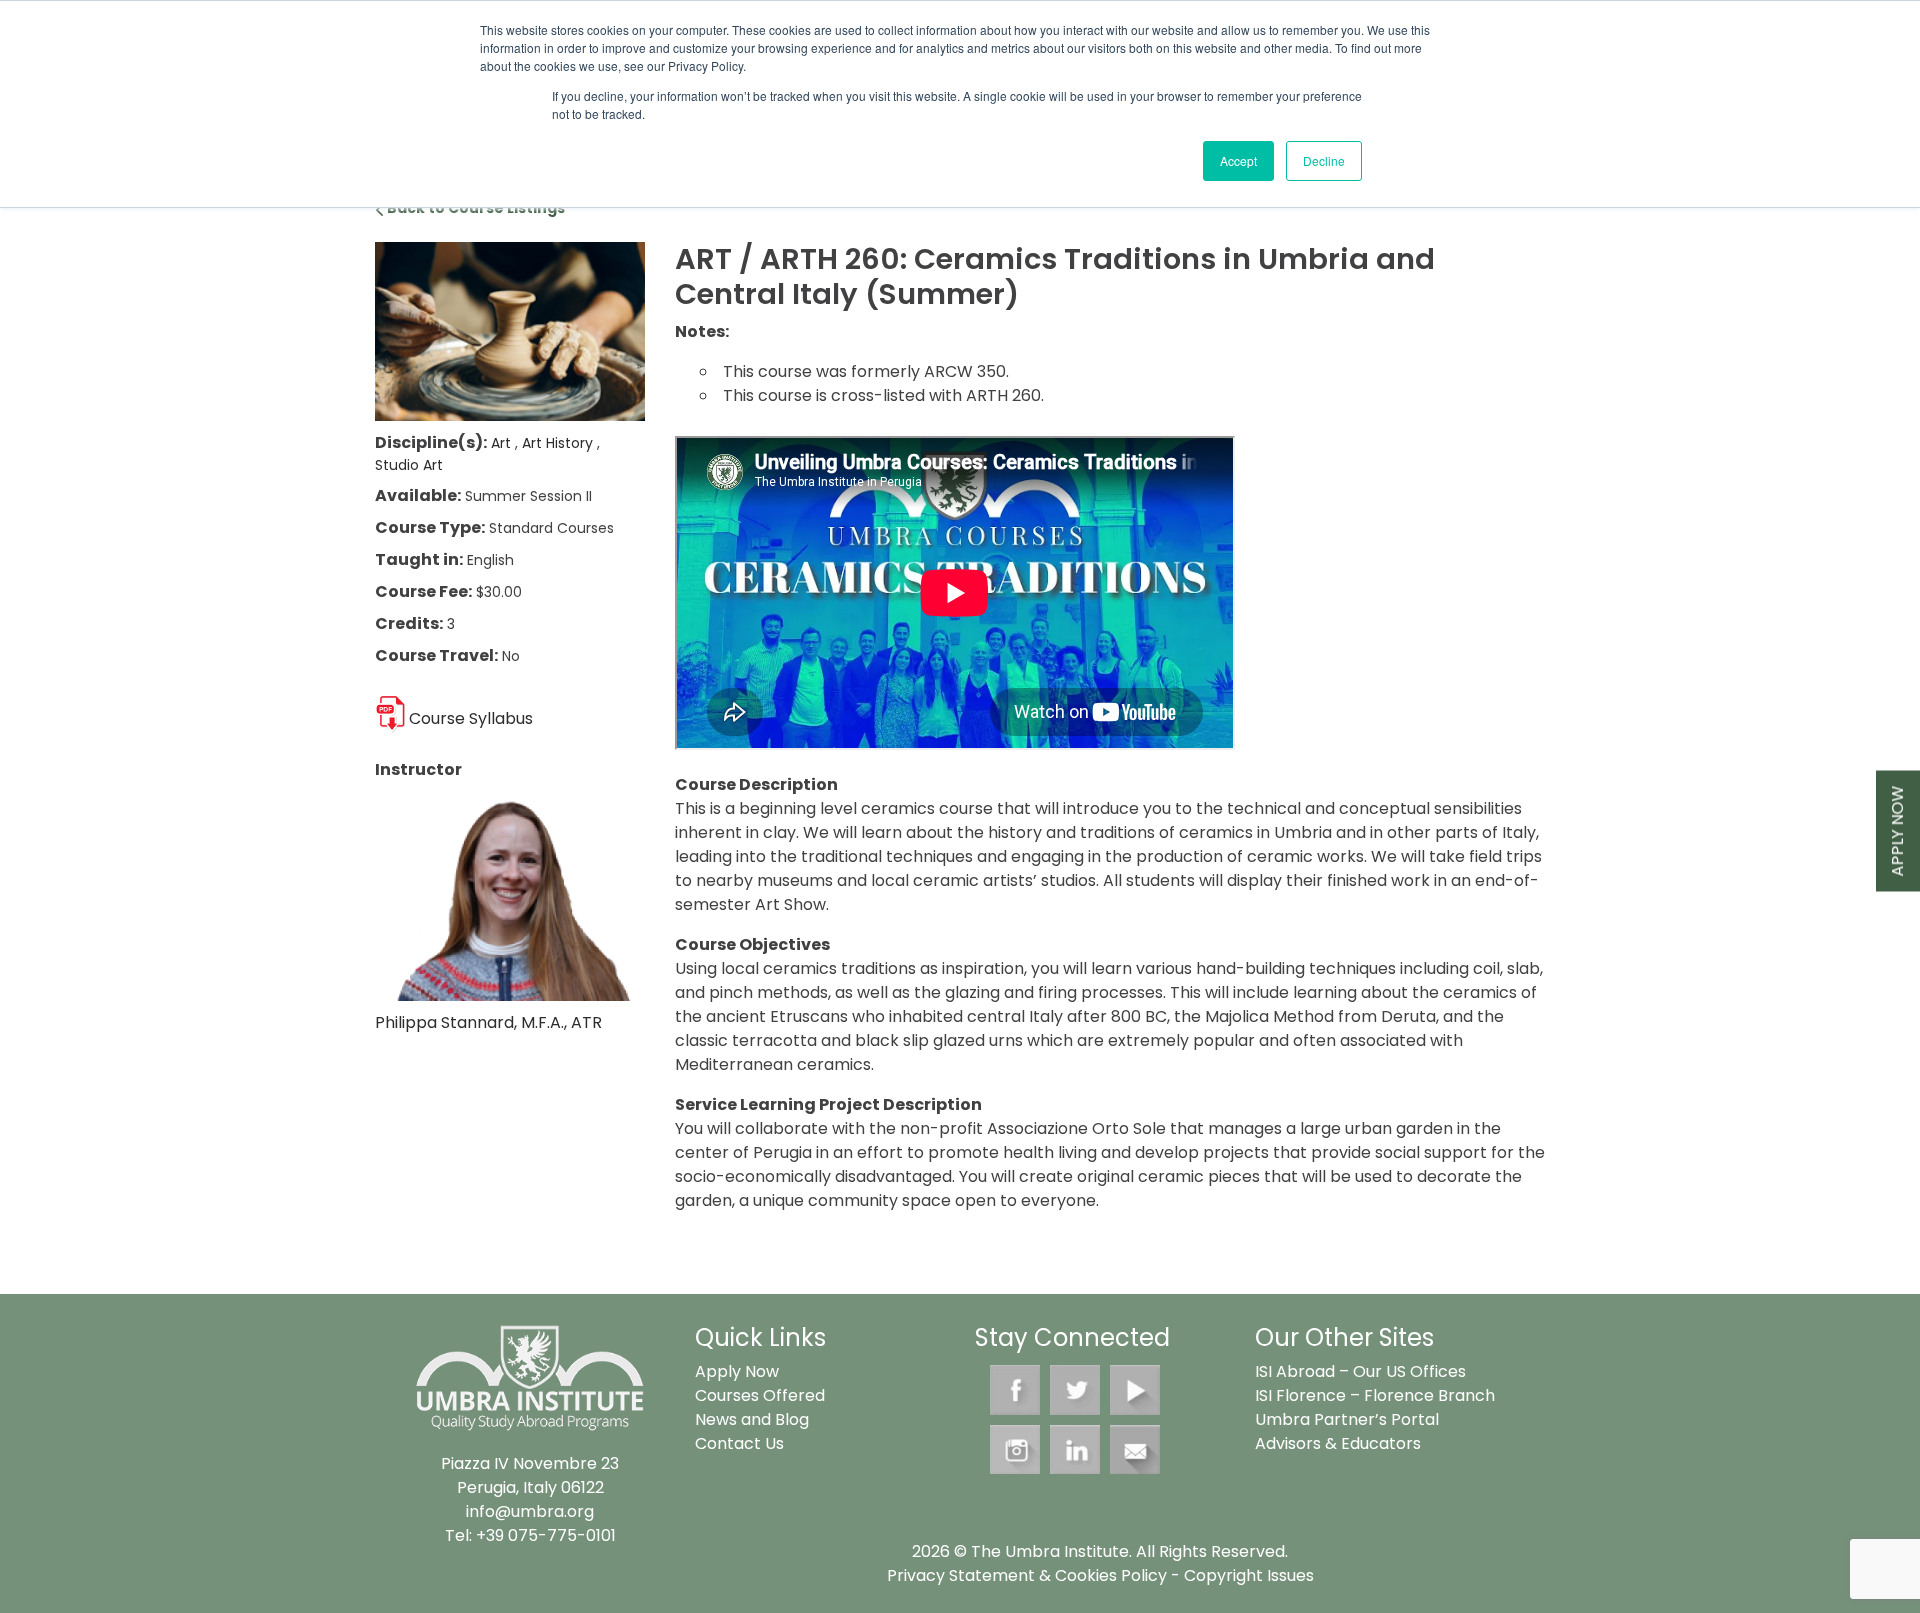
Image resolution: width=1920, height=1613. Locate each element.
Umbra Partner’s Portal (1347, 1419)
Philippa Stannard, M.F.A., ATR (488, 1022)
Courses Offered (760, 1395)
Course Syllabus (471, 718)
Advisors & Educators (1338, 1443)
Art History (559, 443)
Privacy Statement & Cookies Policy (1027, 1575)
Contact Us (739, 1443)
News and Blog (752, 1419)
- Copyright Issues (1240, 1575)
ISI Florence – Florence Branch (1375, 1395)
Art (503, 443)
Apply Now (1897, 830)
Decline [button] (1324, 160)
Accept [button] (1238, 160)
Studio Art (409, 465)
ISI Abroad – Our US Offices (1360, 1371)
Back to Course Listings (474, 208)
